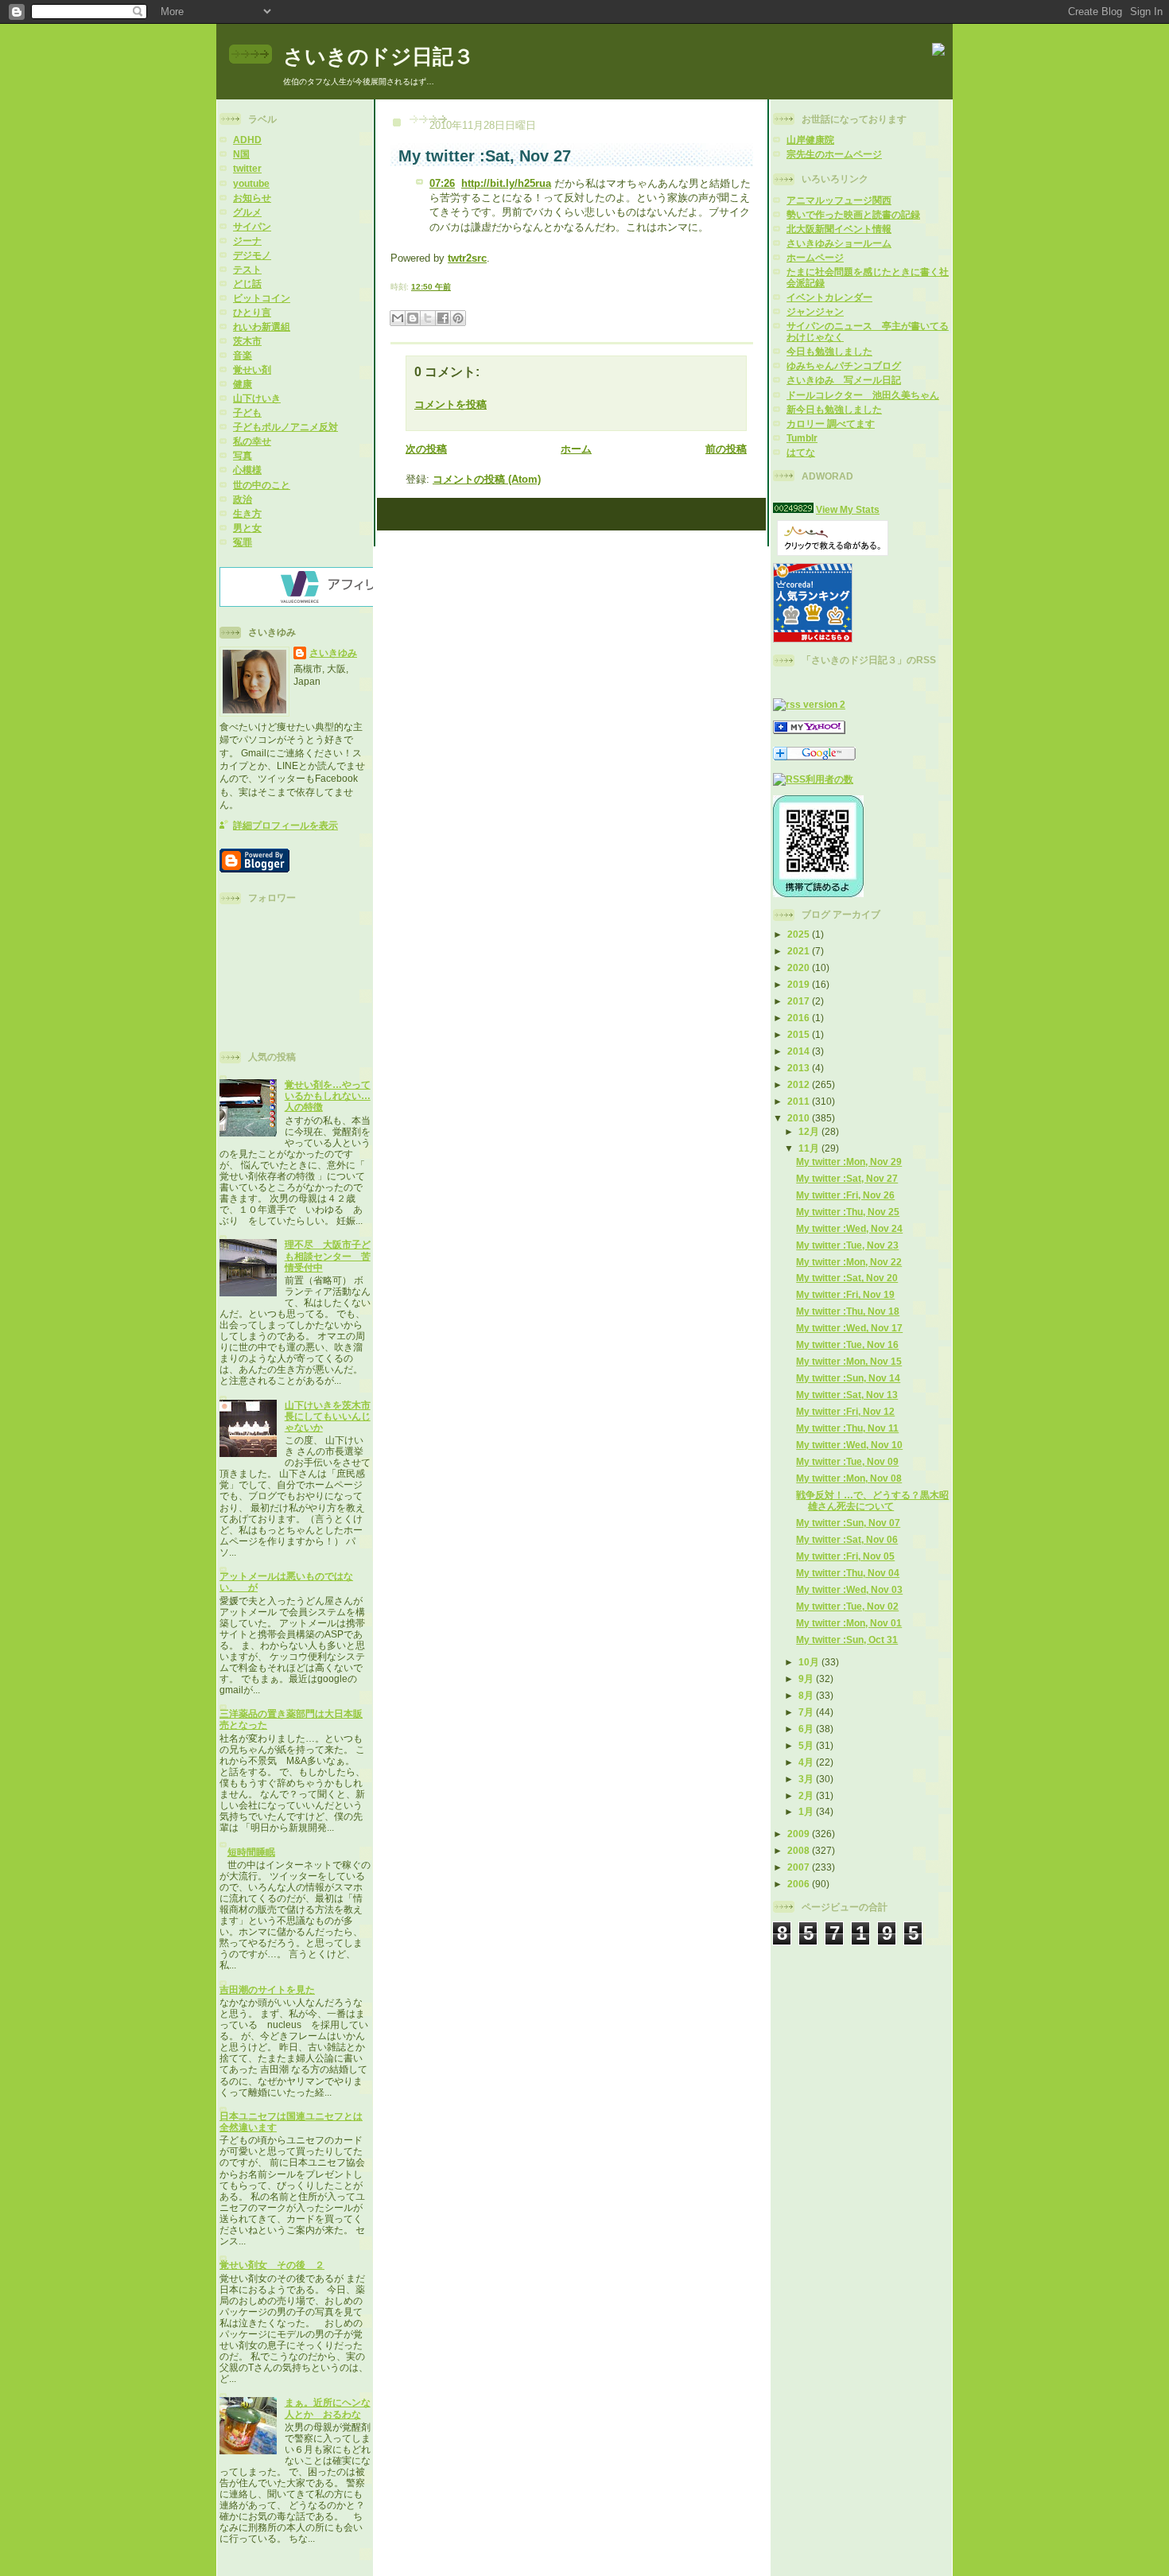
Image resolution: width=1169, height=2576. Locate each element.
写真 (243, 455)
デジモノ (252, 255)
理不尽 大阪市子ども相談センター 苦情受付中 (328, 1255)
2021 (800, 951)
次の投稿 (426, 449)
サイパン (252, 226)
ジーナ (247, 241)
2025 (800, 934)
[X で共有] (428, 318)
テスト (247, 269)
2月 (807, 1795)
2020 (800, 967)
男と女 (247, 528)
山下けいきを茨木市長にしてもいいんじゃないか (328, 1416)
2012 (800, 1084)
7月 (807, 1712)
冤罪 (243, 542)
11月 (810, 1148)
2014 (800, 1051)
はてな (801, 452)
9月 (807, 1678)
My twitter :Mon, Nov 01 (849, 1623)
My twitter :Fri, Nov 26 (845, 1195)
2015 (800, 1034)
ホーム (576, 449)
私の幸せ (252, 441)
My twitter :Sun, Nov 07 (848, 1523)
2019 (800, 984)
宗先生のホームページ (834, 154)
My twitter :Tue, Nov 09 (847, 1461)
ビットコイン (262, 298)
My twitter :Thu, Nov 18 (848, 1311)
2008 (800, 1850)
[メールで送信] (398, 318)
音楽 (243, 355)
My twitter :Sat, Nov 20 (847, 1278)
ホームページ (815, 257)
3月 (807, 1779)
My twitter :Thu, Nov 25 (848, 1212)
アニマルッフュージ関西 (839, 200)
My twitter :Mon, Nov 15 (849, 1361)
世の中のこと (262, 485)
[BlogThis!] (413, 318)
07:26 (442, 183)
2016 (800, 1018)
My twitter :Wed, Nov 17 (849, 1328)
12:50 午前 (431, 287)
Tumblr (802, 438)
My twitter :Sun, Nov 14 (848, 1378)
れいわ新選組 (262, 326)
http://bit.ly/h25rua (506, 183)
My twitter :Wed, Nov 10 (849, 1445)
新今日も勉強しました (834, 409)
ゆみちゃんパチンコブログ (844, 365)
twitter (247, 168)
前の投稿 (726, 449)
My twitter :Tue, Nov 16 (847, 1344)
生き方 (247, 513)
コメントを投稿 (451, 404)
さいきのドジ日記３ (379, 56)
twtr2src (467, 258)
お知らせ (252, 198)
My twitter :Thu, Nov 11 (847, 1428)
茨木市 (247, 341)
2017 (800, 1001)
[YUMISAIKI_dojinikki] (809, 730)
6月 (807, 1729)
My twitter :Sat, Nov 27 (847, 1178)
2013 (800, 1068)
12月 (810, 1131)
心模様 (247, 470)
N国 (241, 154)
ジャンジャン (815, 311)
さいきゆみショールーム (839, 243)
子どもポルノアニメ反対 (285, 427)
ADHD (247, 140)
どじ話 (247, 284)
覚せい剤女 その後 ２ (272, 2265)
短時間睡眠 (251, 1852)
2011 (800, 1101)
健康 (243, 384)
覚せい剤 (252, 369)
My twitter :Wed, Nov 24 (849, 1228)
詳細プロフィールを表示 (285, 825)
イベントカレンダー (829, 297)
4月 (807, 1762)
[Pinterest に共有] (458, 318)
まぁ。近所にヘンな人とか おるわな (328, 2408)
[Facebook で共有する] (443, 318)
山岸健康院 (810, 140)
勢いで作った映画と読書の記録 (853, 214)
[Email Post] (454, 287)
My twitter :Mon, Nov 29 (849, 1162)
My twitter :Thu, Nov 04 (848, 1573)
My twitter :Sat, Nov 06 (847, 1539)
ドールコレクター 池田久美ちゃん (863, 395)
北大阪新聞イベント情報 (839, 229)
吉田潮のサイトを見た (267, 1989)
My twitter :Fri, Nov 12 (845, 1411)
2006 (800, 1884)
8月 (807, 1695)
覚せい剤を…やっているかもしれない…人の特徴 (328, 1096)
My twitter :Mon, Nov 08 (849, 1478)
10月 (810, 1662)
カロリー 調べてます (831, 424)
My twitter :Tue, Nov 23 (847, 1245)
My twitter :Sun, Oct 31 (847, 1640)
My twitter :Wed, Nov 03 (849, 1589)
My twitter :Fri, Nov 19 (845, 1294)
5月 (807, 1745)
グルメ (247, 212)
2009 (800, 1834)
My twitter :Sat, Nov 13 (847, 1395)
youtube (251, 183)
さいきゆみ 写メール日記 (844, 380)
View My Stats (848, 509)
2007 (800, 1867)
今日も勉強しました (829, 351)
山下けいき (257, 398)
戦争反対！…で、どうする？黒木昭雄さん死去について (872, 1500)
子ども (247, 412)
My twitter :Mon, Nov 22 (849, 1262)
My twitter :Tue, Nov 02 (847, 1606)
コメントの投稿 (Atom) (487, 479)
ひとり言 (252, 312)
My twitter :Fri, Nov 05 (845, 1556)
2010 (800, 1118)
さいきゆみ (333, 653)
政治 (243, 499)
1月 (807, 1811)
